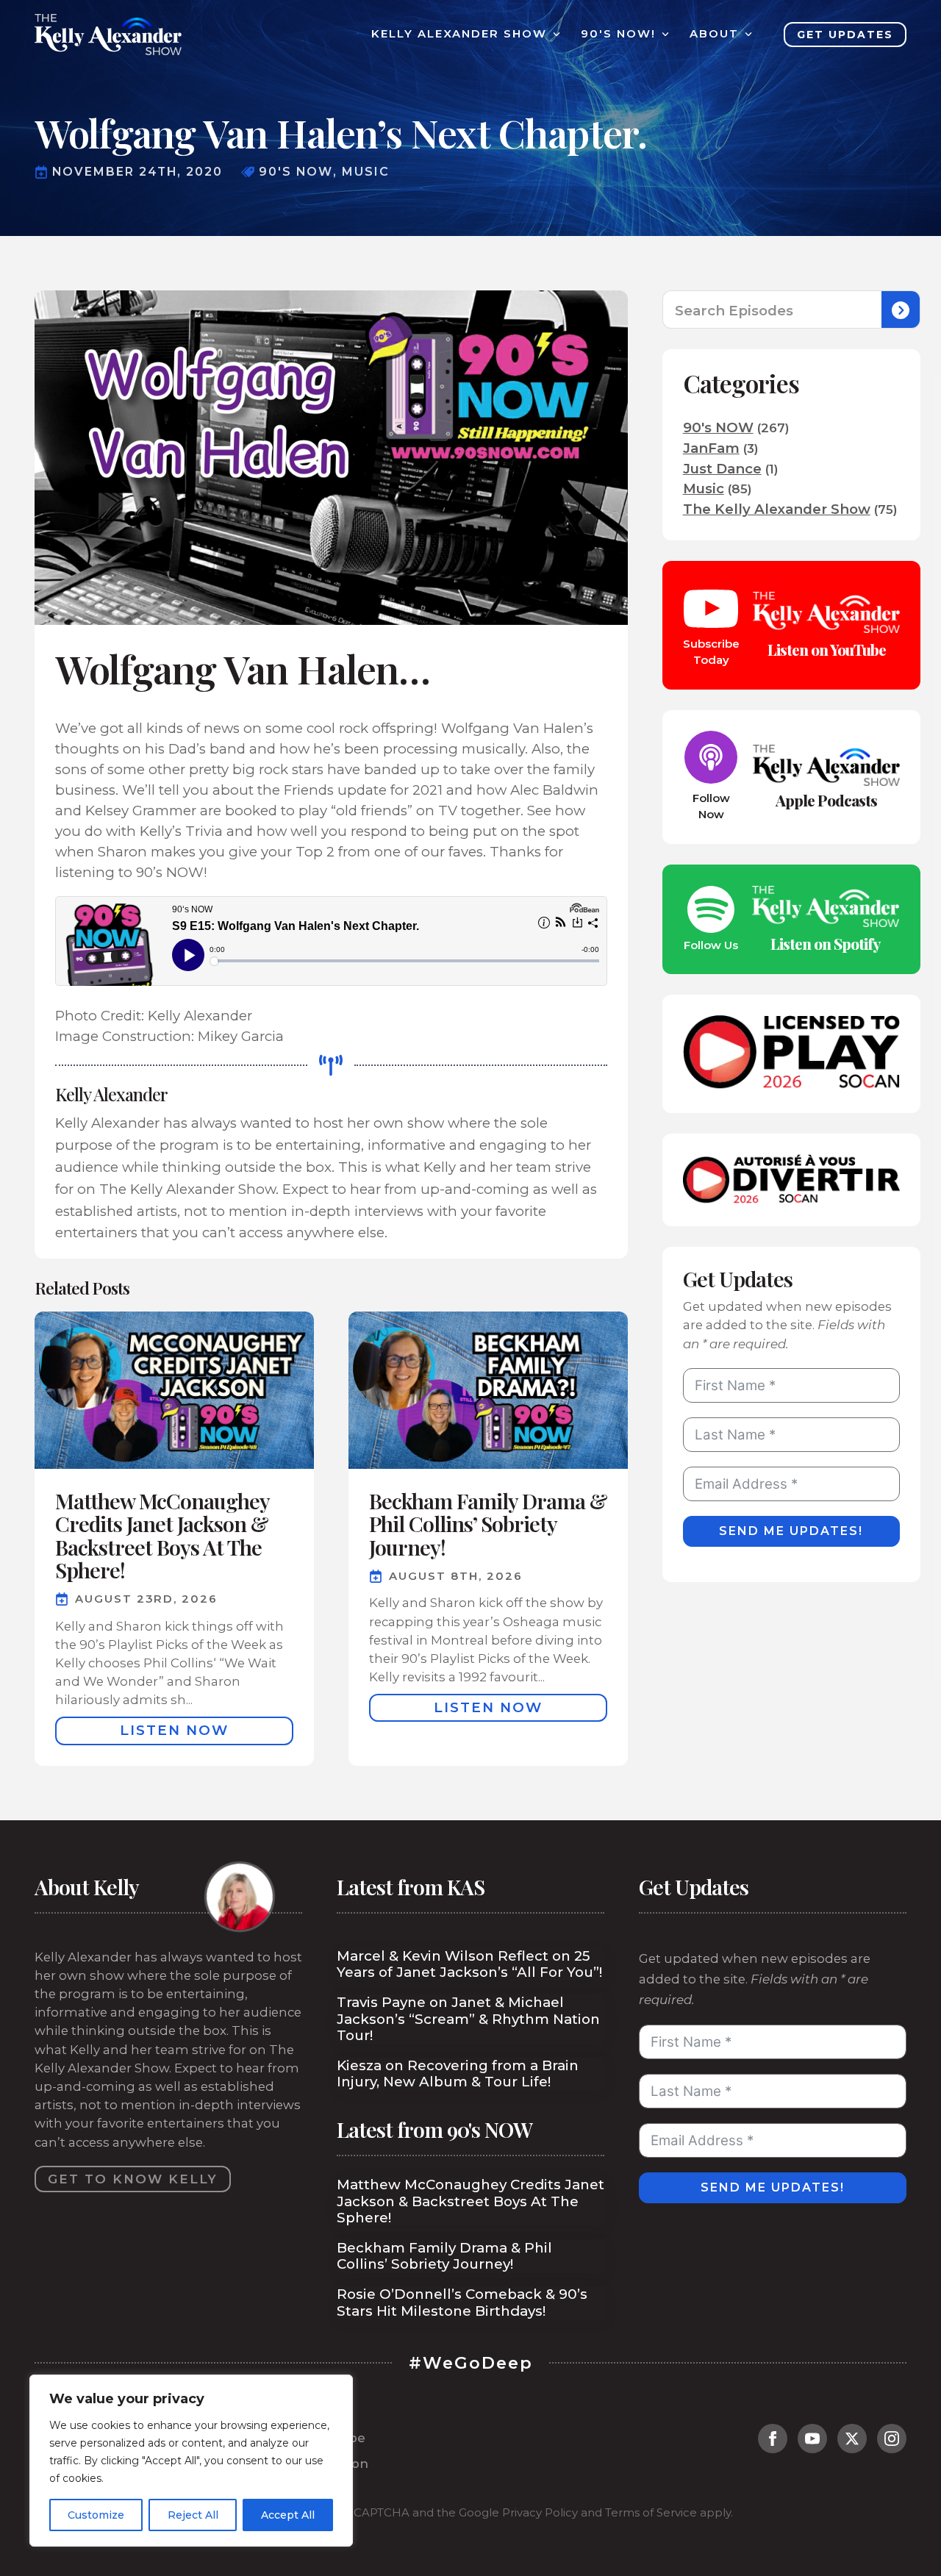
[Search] (901, 310)
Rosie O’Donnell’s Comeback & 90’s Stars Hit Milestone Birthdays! (462, 2303)
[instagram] (892, 2439)
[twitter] (852, 2439)
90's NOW (718, 427)
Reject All (193, 2515)
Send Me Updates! (791, 1531)
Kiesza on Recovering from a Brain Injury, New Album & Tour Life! (458, 2074)
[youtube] (812, 2439)
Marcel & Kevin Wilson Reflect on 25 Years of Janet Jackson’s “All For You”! (469, 1964)
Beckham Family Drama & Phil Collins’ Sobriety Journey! (444, 2256)
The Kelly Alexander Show (777, 509)
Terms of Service (651, 2513)
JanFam (711, 448)
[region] (191, 2461)
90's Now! (618, 34)
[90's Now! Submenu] (662, 34)
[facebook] (773, 2439)
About (714, 34)
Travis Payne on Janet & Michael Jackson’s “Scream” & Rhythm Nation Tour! (468, 2019)
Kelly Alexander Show (459, 34)
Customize (96, 2515)
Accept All (288, 2515)
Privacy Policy (540, 2513)
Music (704, 489)
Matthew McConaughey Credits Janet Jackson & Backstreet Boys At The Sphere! (470, 2201)
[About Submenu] (745, 34)
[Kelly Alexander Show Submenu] (554, 34)
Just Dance (722, 469)
